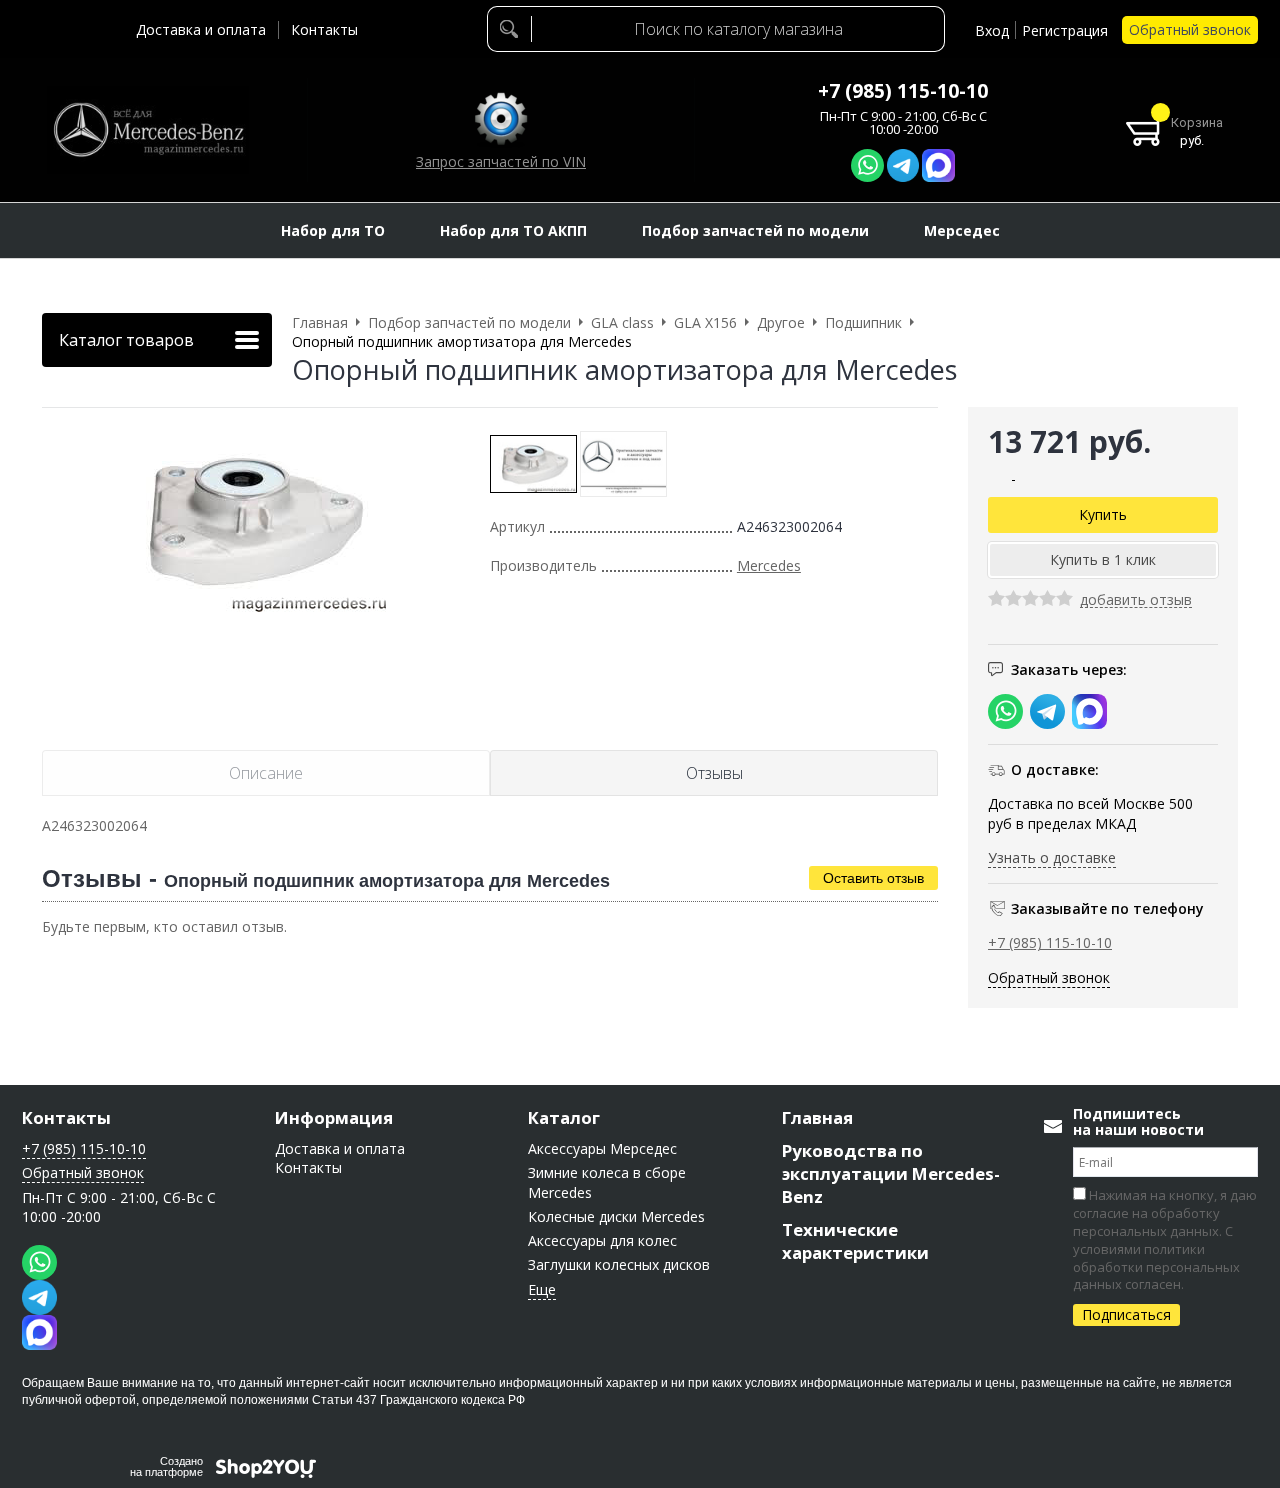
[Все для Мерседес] (148, 130)
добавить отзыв (1136, 600)
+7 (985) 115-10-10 (903, 91)
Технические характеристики (855, 1241)
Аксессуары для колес (602, 1240)
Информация (334, 1117)
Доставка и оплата (201, 29)
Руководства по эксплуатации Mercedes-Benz (891, 1173)
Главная (817, 1117)
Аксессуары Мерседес (602, 1148)
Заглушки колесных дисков (619, 1264)
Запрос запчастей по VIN (501, 161)
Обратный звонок (1190, 29)
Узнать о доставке (1052, 857)
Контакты (324, 29)
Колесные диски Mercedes (616, 1216)
